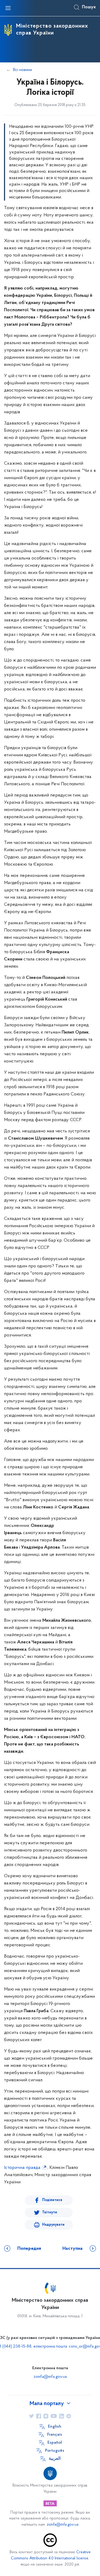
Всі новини (23, 70)
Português (55, 2451)
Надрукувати (53, 2225)
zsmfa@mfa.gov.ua (50, 2377)
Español (55, 2443)
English (55, 2427)
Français (55, 2435)
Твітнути (50, 2212)
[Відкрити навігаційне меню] (8, 8)
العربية (55, 2459)
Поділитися (52, 2200)
